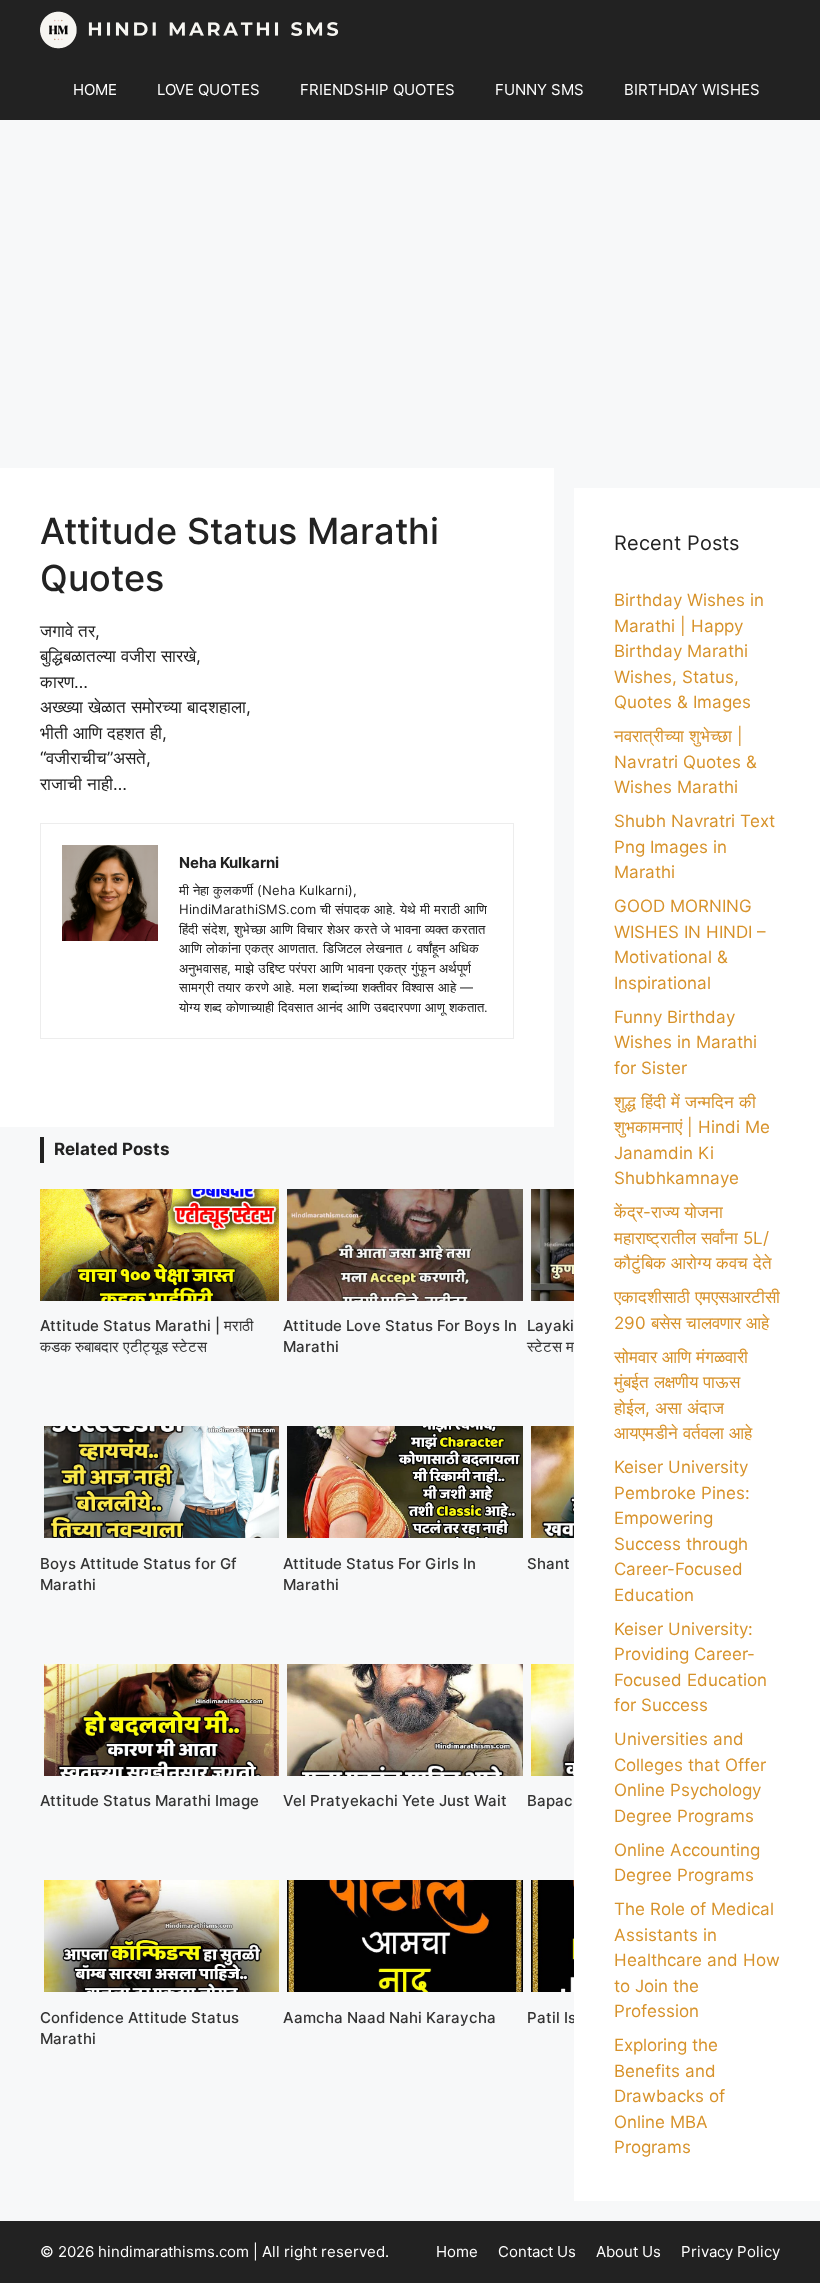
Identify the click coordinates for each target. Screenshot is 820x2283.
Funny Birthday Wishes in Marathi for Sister (685, 1042)
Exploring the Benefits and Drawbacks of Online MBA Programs (669, 2096)
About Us (628, 2251)
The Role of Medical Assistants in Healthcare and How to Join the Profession (697, 1960)
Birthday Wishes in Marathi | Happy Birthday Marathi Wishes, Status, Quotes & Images (689, 651)
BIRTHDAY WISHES (692, 89)
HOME (95, 89)
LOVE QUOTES (208, 89)
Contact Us (537, 2251)
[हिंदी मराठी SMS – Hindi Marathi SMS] (190, 30)
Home (457, 2251)
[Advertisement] (410, 294)
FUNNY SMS (539, 89)
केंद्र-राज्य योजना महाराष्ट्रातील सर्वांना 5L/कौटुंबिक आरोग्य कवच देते (693, 1237)
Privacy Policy (730, 2251)
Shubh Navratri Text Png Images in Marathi (694, 846)
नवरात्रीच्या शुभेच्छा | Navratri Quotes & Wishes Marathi (685, 761)
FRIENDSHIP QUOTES (377, 89)
